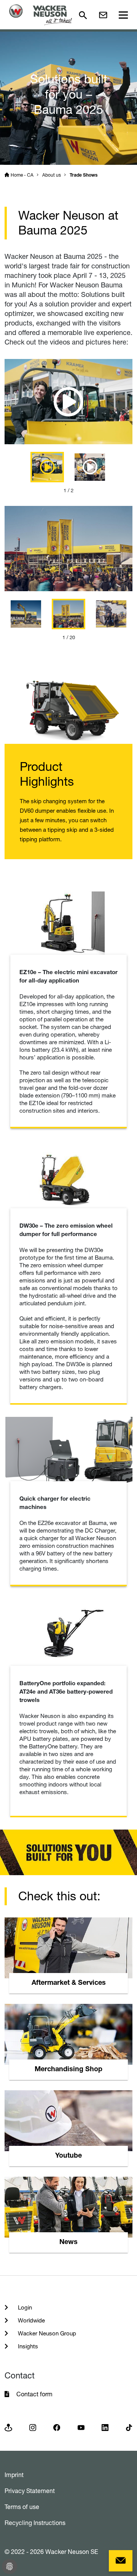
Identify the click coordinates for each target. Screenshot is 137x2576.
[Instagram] (33, 2427)
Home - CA (22, 175)
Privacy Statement (30, 2491)
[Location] (8, 2427)
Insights (27, 2346)
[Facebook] (57, 2427)
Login (24, 2307)
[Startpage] (41, 15)
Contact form (34, 2394)
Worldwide (31, 2320)
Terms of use (22, 2507)
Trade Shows (84, 175)
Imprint (14, 2475)
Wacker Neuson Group (46, 2333)
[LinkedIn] (105, 2427)
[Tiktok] (129, 2427)
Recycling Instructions (35, 2523)
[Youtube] (81, 2427)
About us (52, 175)
